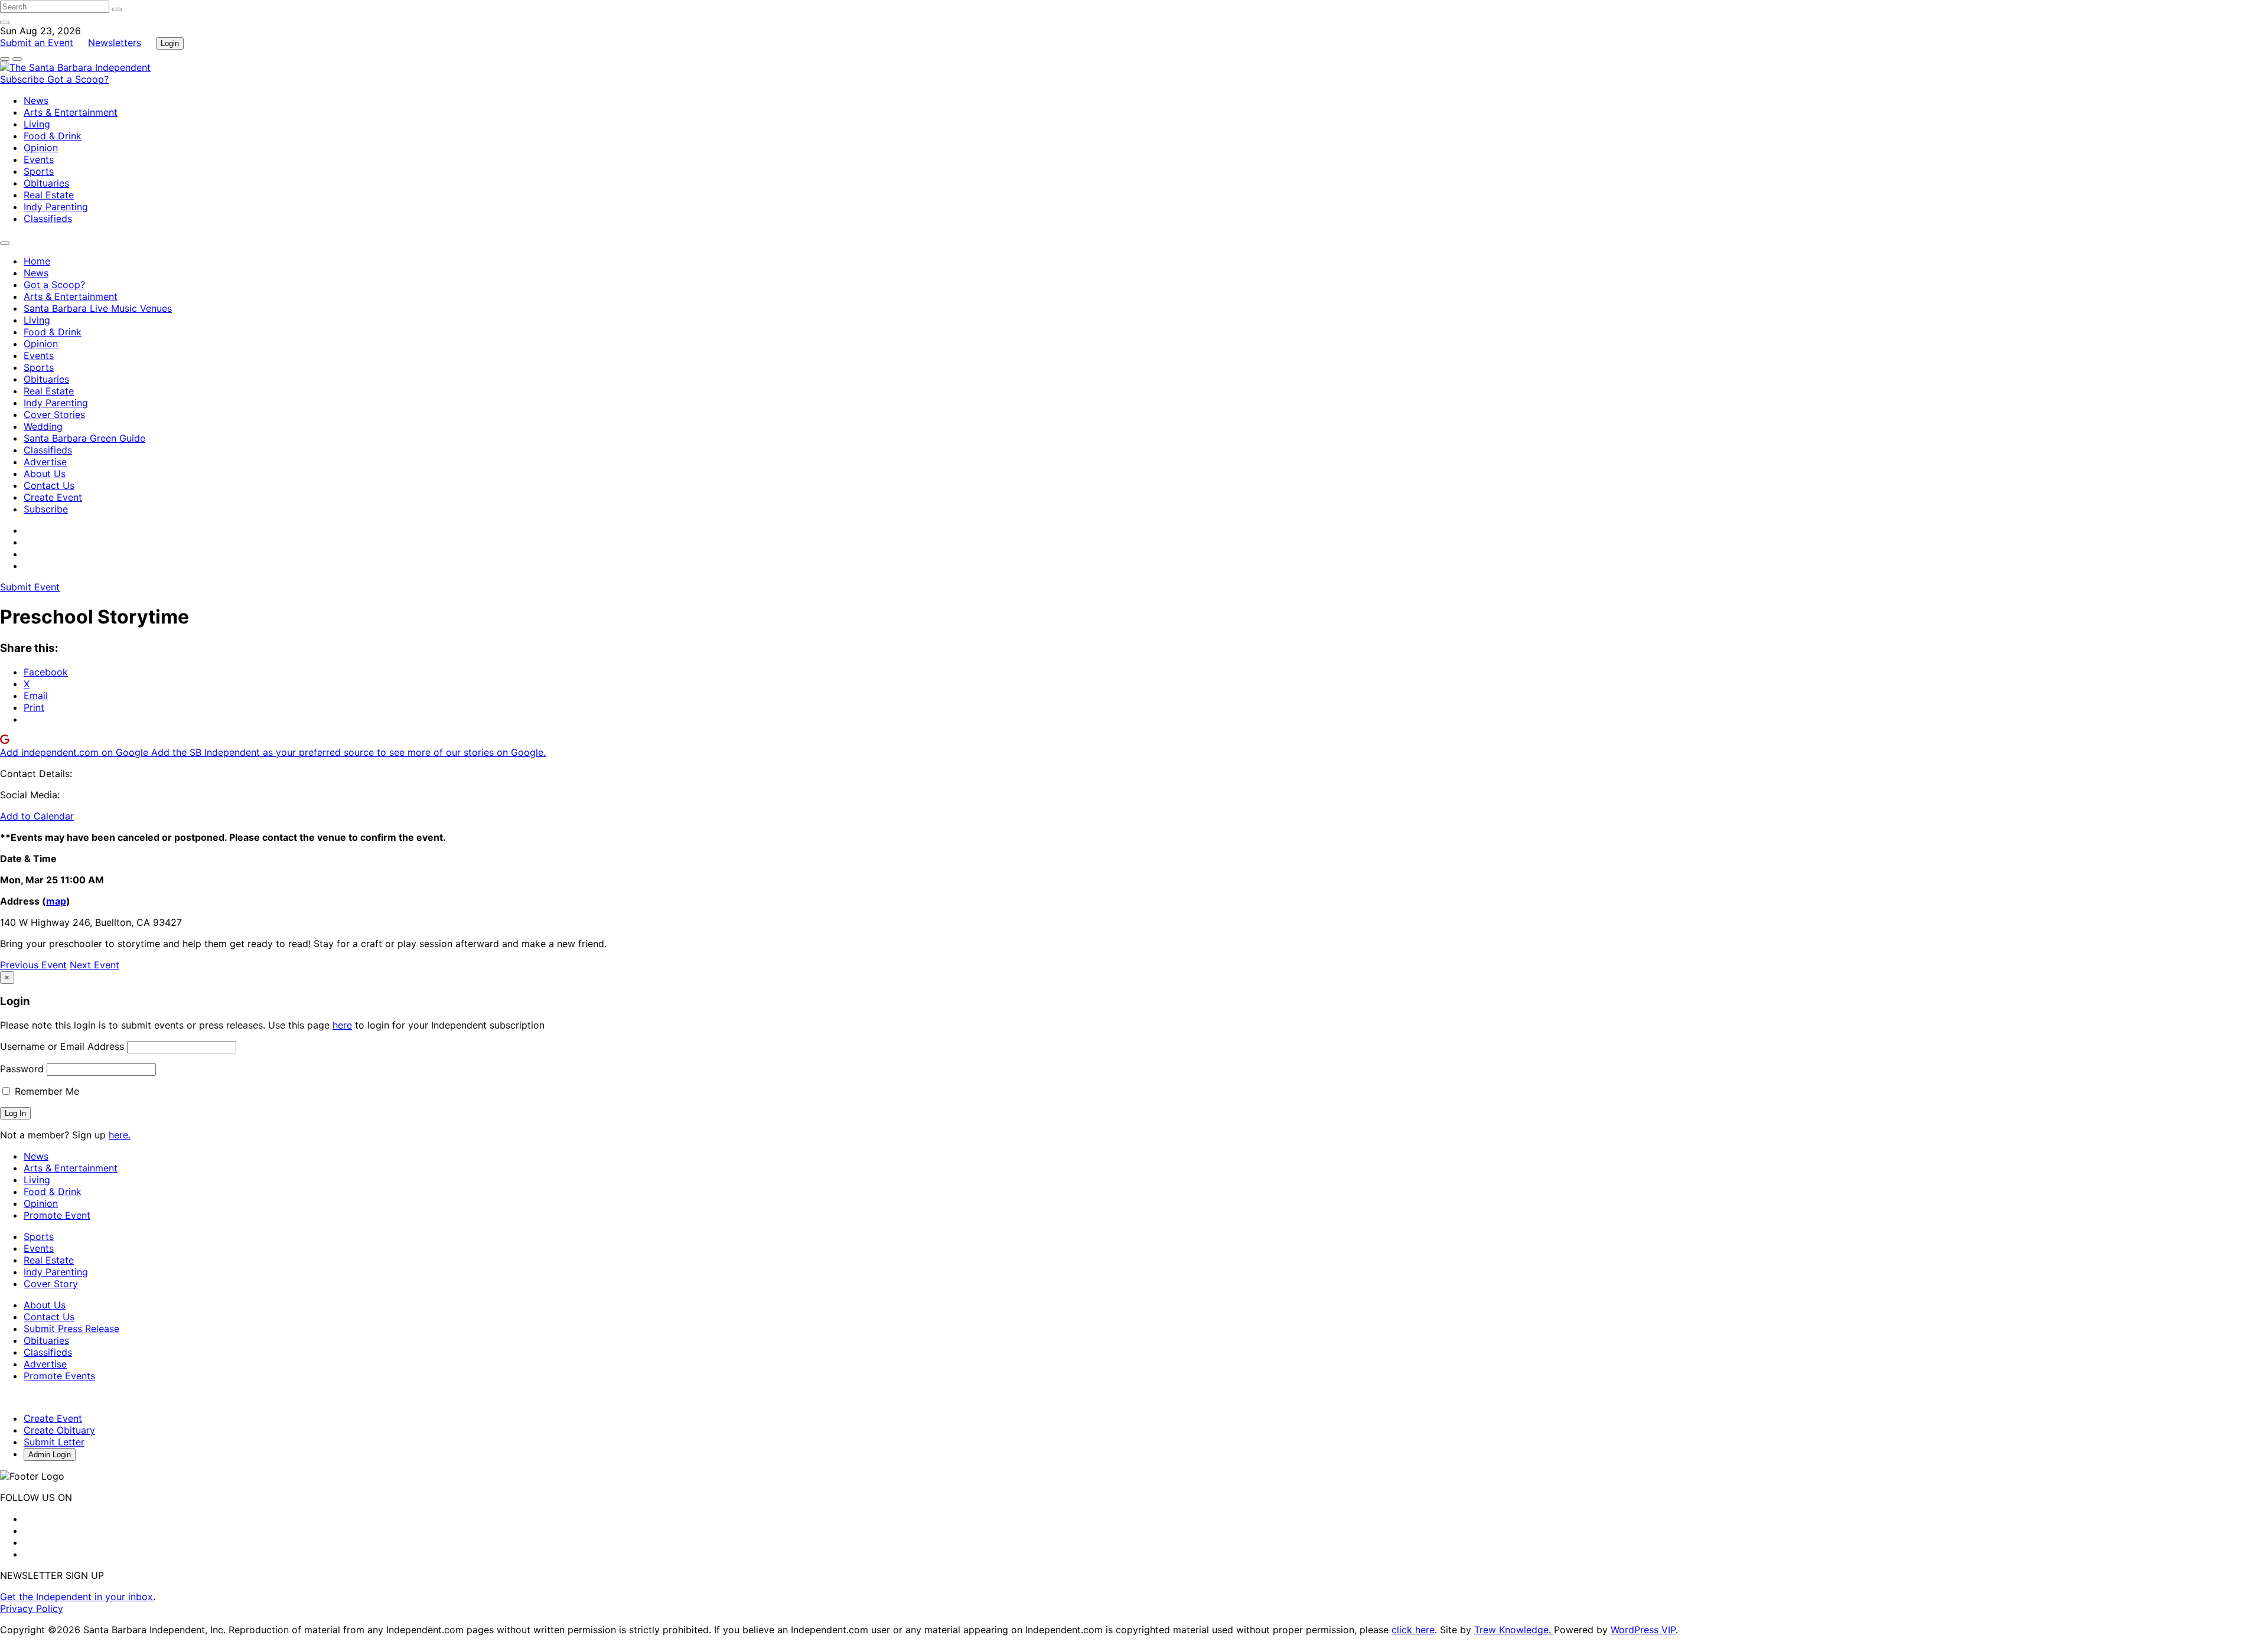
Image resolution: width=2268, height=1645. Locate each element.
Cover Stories (54, 414)
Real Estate (49, 195)
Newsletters (115, 43)
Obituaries (46, 183)
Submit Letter (54, 1442)
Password (22, 1069)
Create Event (53, 497)
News (36, 100)
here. (120, 1135)
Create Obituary (59, 1430)
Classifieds (48, 218)
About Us (45, 474)
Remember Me (45, 1091)
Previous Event (33, 965)
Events (39, 159)
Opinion (41, 148)
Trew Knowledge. (1514, 1630)
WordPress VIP (1643, 1630)
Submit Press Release (71, 1329)
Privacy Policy (32, 1608)
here (342, 1025)
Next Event (94, 965)
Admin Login (50, 1455)
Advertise (45, 462)
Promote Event (57, 1215)
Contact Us (49, 485)
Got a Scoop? (78, 79)
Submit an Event (37, 43)
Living (37, 124)
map (56, 901)
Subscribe (24, 79)
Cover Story (51, 1284)
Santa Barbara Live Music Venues (98, 308)
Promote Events (59, 1376)
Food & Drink (53, 136)
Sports (39, 171)
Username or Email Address (62, 1046)
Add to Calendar (37, 816)
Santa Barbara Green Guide (84, 438)
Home (37, 261)
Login (170, 43)
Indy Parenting (56, 207)
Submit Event (30, 587)
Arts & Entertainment (71, 112)
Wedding (43, 426)
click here (1413, 1630)
